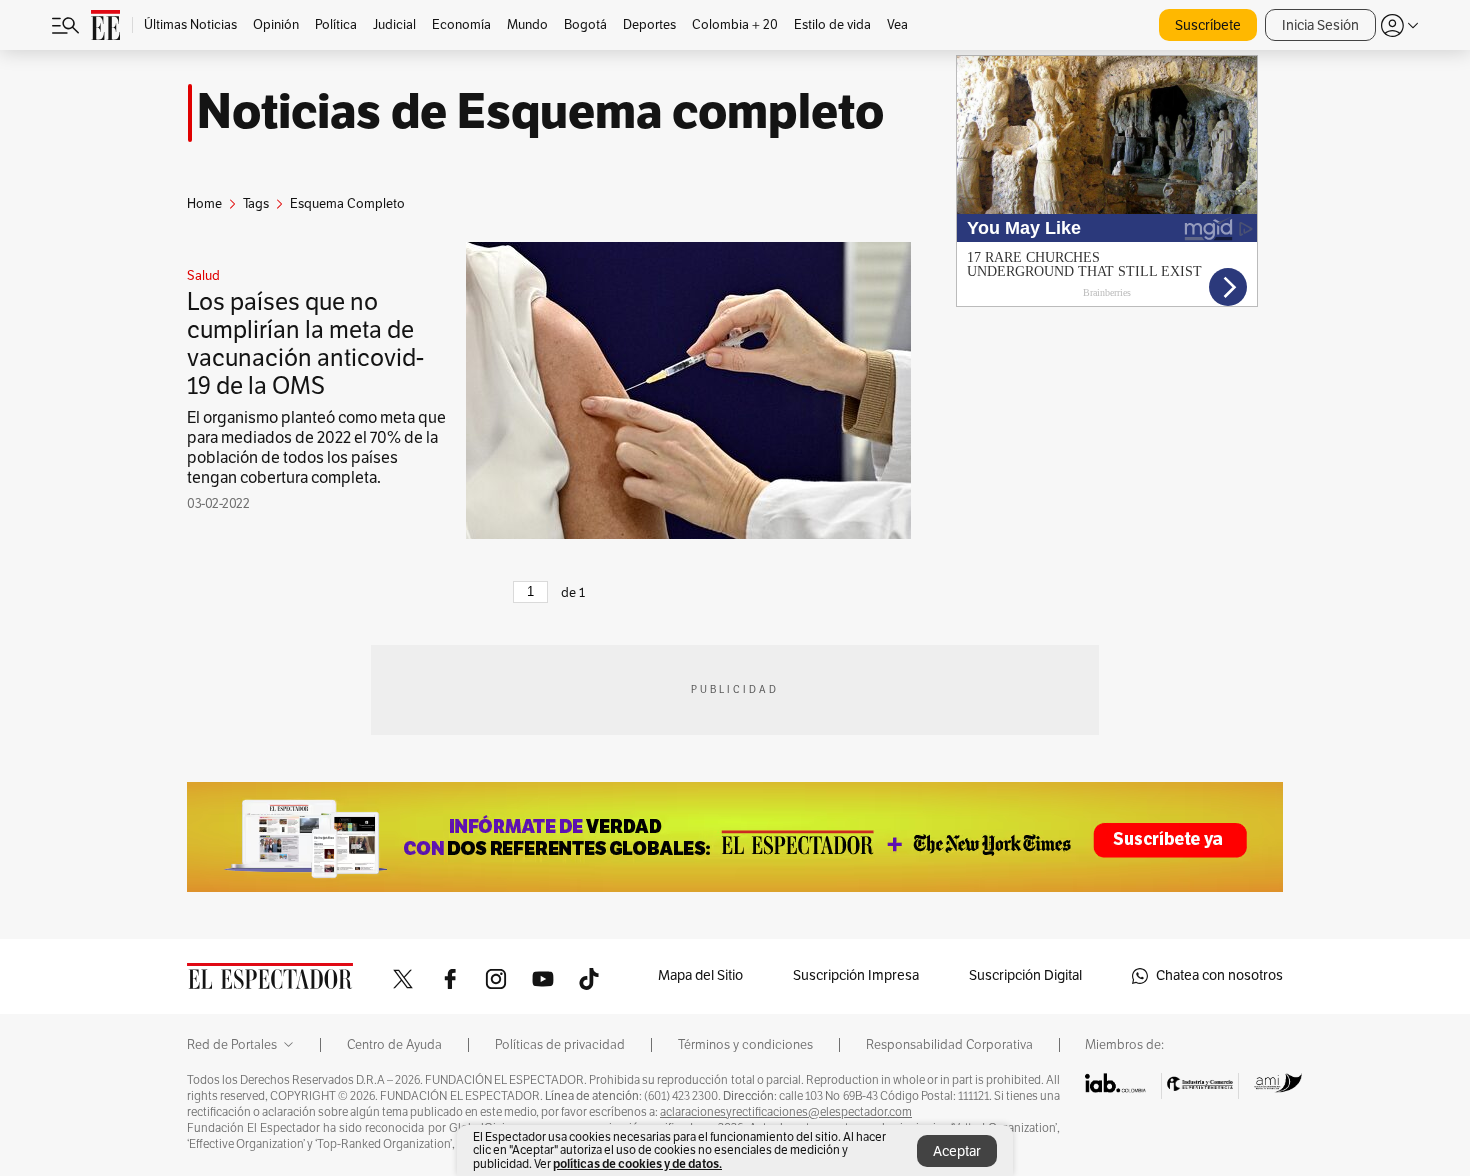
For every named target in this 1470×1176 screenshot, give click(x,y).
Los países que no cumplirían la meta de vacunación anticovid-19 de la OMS (305, 344)
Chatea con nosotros (1219, 975)
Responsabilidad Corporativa (949, 1045)
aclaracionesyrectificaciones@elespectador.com (786, 1112)
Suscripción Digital (1025, 975)
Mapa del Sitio (700, 975)
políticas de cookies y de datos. (637, 1163)
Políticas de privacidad (560, 1045)
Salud (203, 276)
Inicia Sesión (1320, 25)
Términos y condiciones (745, 1045)
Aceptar (957, 1151)
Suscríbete (1208, 25)
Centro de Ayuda (394, 1045)
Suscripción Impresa (856, 975)
